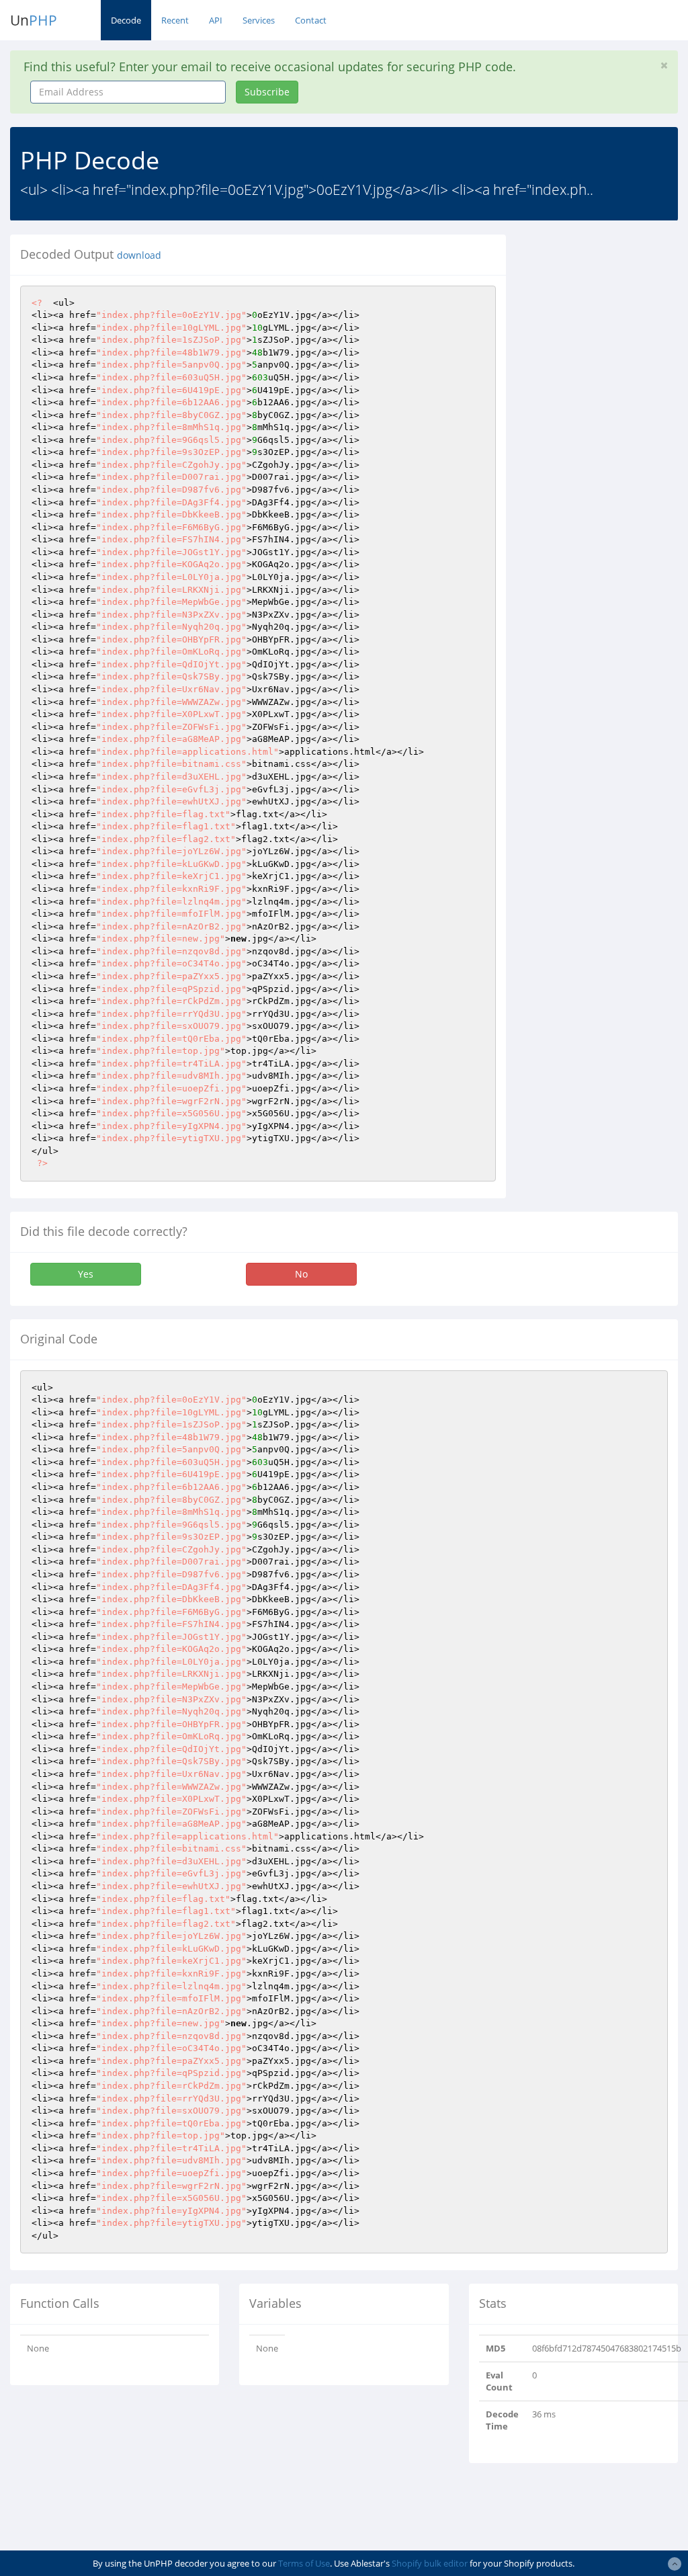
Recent (175, 20)
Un (34, 20)
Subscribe (267, 92)
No (301, 1274)
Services (259, 20)
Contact (311, 20)
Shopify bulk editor (430, 2563)
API (216, 20)
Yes (86, 1274)
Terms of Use (304, 2563)
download (139, 255)
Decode (126, 20)
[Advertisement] (607, 436)
